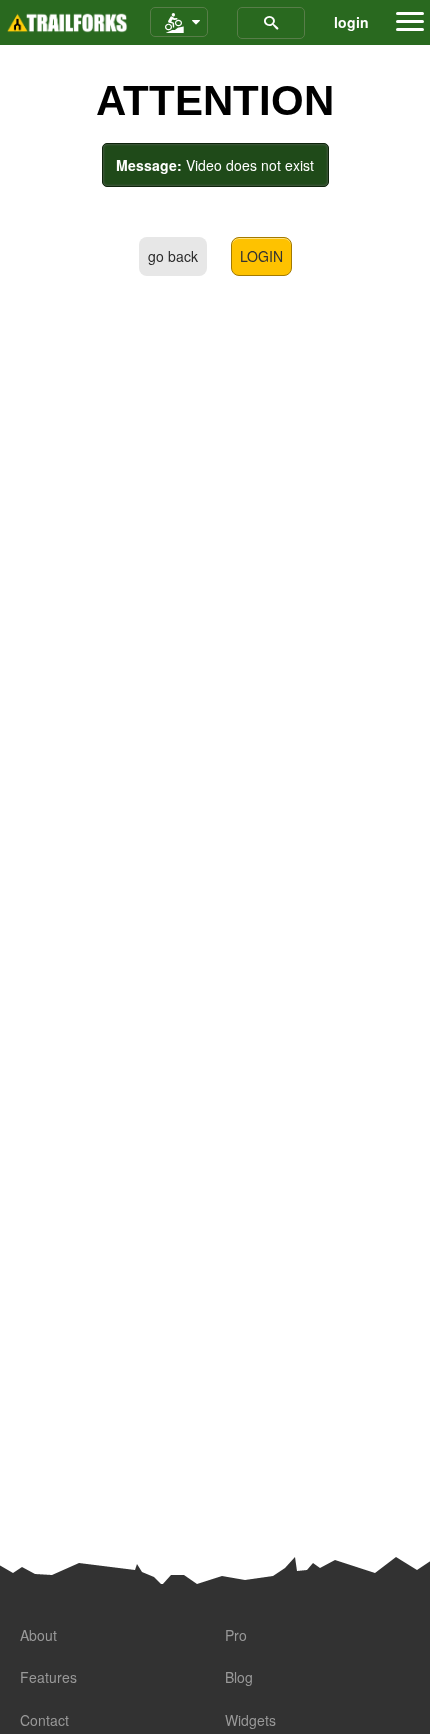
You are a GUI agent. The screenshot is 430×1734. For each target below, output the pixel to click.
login (351, 22)
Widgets (250, 1720)
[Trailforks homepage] (67, 23)
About (38, 1635)
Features (48, 1677)
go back (173, 256)
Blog (239, 1677)
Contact (44, 1720)
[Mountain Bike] (179, 23)
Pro (236, 1635)
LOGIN (261, 256)
